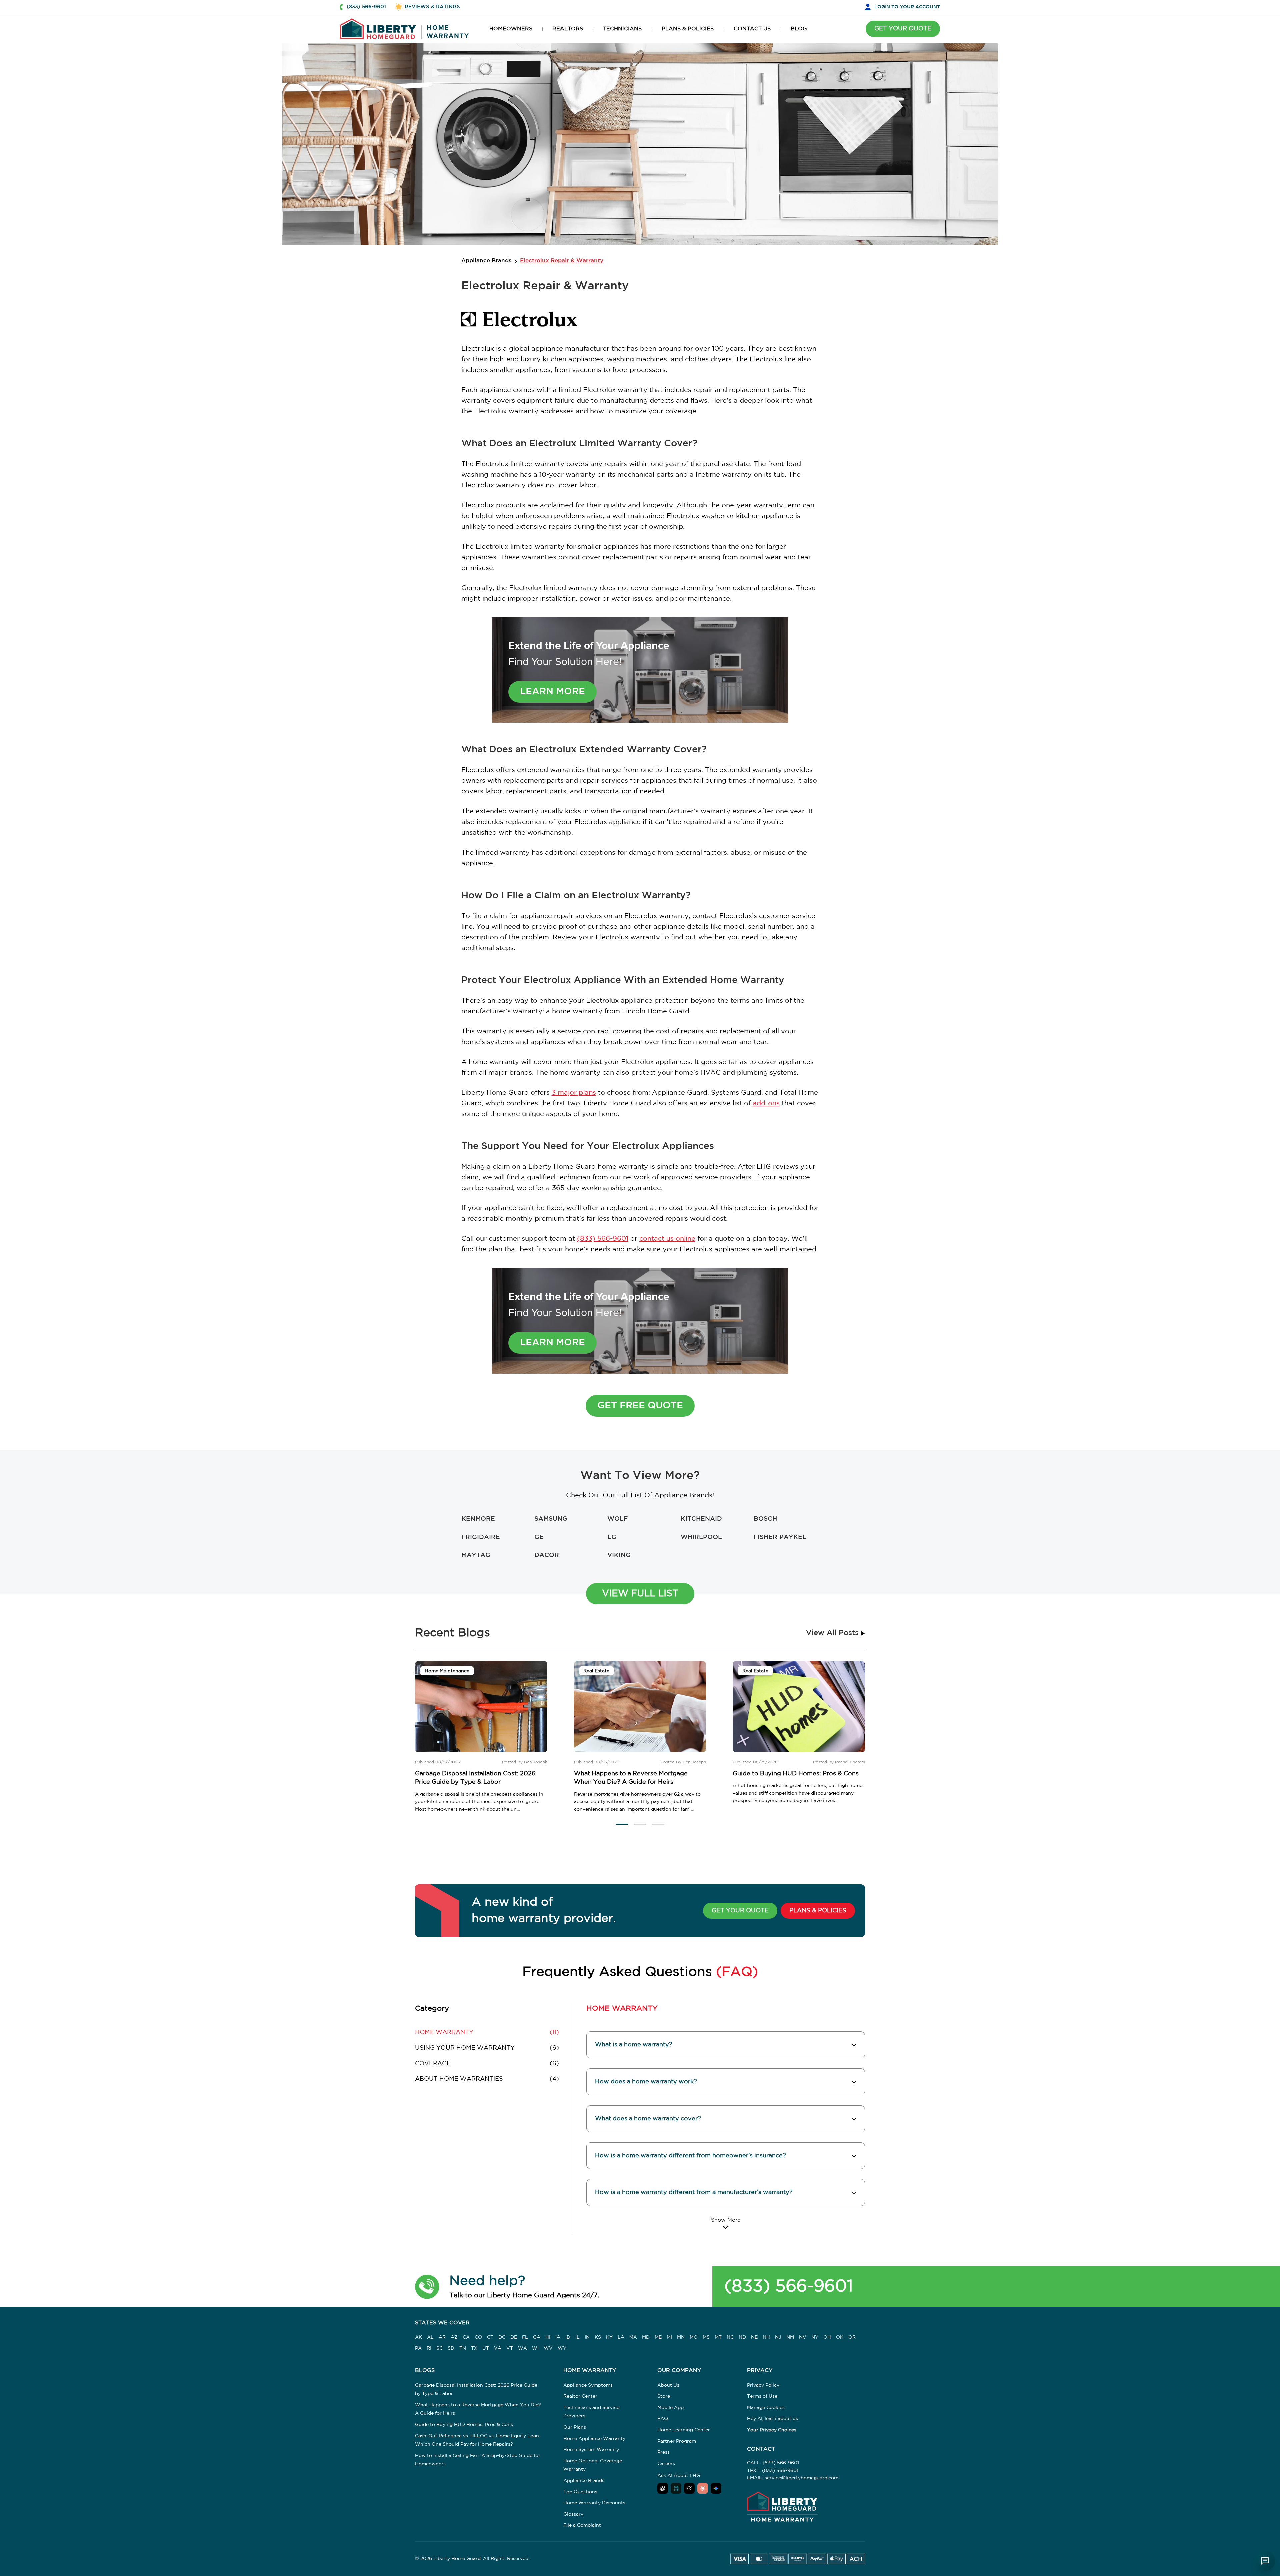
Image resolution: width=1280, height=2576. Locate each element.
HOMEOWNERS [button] (511, 29)
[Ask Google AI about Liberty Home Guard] (716, 2488)
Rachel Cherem (850, 1762)
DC (502, 2337)
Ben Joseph (536, 1762)
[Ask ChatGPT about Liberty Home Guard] (663, 2488)
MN (681, 2337)
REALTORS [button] (568, 29)
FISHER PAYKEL (780, 1537)
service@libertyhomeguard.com (801, 2478)
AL (430, 2337)
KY (609, 2337)
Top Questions (580, 2492)
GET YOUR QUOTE (740, 1911)
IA (558, 2337)
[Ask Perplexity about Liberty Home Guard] (676, 2488)
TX (474, 2348)
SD (451, 2348)
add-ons (766, 1103)
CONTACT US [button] (752, 29)
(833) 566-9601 (603, 1239)
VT (510, 2348)
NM (790, 2337)
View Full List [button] (640, 1594)
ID (568, 2337)
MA (633, 2337)
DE (514, 2337)
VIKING (619, 1555)
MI (669, 2337)
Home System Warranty (591, 2450)
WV (548, 2348)
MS (706, 2337)
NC (730, 2337)
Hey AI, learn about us (772, 2419)
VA (498, 2348)
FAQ (663, 2419)
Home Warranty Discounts (594, 2503)
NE (754, 2337)
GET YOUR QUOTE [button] (903, 29)
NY (815, 2337)
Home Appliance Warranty (594, 2439)
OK (840, 2337)
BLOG (799, 29)
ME (658, 2337)
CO (478, 2337)
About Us (668, 2385)
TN (463, 2348)
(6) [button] (487, 2048)
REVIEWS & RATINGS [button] (432, 7)
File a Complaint (582, 2525)
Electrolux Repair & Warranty (562, 261)
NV (803, 2337)
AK (418, 2337)
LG (612, 1537)
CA (466, 2337)
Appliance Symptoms (588, 2385)
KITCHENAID (701, 1519)
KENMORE (478, 1519)
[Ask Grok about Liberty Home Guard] (689, 2488)
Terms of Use (762, 2396)
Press (663, 2452)
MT (718, 2337)
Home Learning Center (684, 2430)
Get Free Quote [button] (640, 1406)
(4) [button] (487, 2079)
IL (577, 2337)
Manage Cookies (766, 2408)
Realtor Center (580, 2396)
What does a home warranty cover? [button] (648, 2119)
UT (486, 2348)
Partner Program (677, 2441)
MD (646, 2337)
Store (664, 2396)
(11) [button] (487, 2032)
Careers (666, 2464)
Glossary (573, 2514)
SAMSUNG (551, 1519)
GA (537, 2337)
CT (490, 2337)
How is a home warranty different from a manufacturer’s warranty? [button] (694, 2192)
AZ (454, 2337)
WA (522, 2348)
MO (694, 2337)
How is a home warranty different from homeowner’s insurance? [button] (690, 2156)
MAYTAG (476, 1555)
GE (539, 1537)
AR (442, 2337)
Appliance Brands (486, 261)
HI (548, 2337)
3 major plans (574, 1093)
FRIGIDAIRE (481, 1537)
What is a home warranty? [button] (634, 2045)
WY (562, 2348)
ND (742, 2337)
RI (429, 2348)
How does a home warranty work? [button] (646, 2082)
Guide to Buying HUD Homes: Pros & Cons (796, 1774)
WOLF (617, 1519)
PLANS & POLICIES (818, 1911)
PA (418, 2348)
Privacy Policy (763, 2385)
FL (525, 2337)
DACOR (547, 1555)
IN (587, 2337)
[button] (622, 1824)
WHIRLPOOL (701, 1537)
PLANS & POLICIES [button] (688, 29)
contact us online (667, 1239)
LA (621, 2337)
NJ (778, 2337)
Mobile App (670, 2408)
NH (766, 2337)
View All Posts (833, 1633)
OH (827, 2337)
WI (535, 2348)
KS (598, 2337)
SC (439, 2348)
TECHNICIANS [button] (622, 29)
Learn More (552, 692)
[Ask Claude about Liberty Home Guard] (703, 2488)
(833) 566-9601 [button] (366, 7)
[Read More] (726, 2223)
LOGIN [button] (907, 7)
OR (852, 2337)
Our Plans (575, 2427)
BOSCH (765, 1519)
